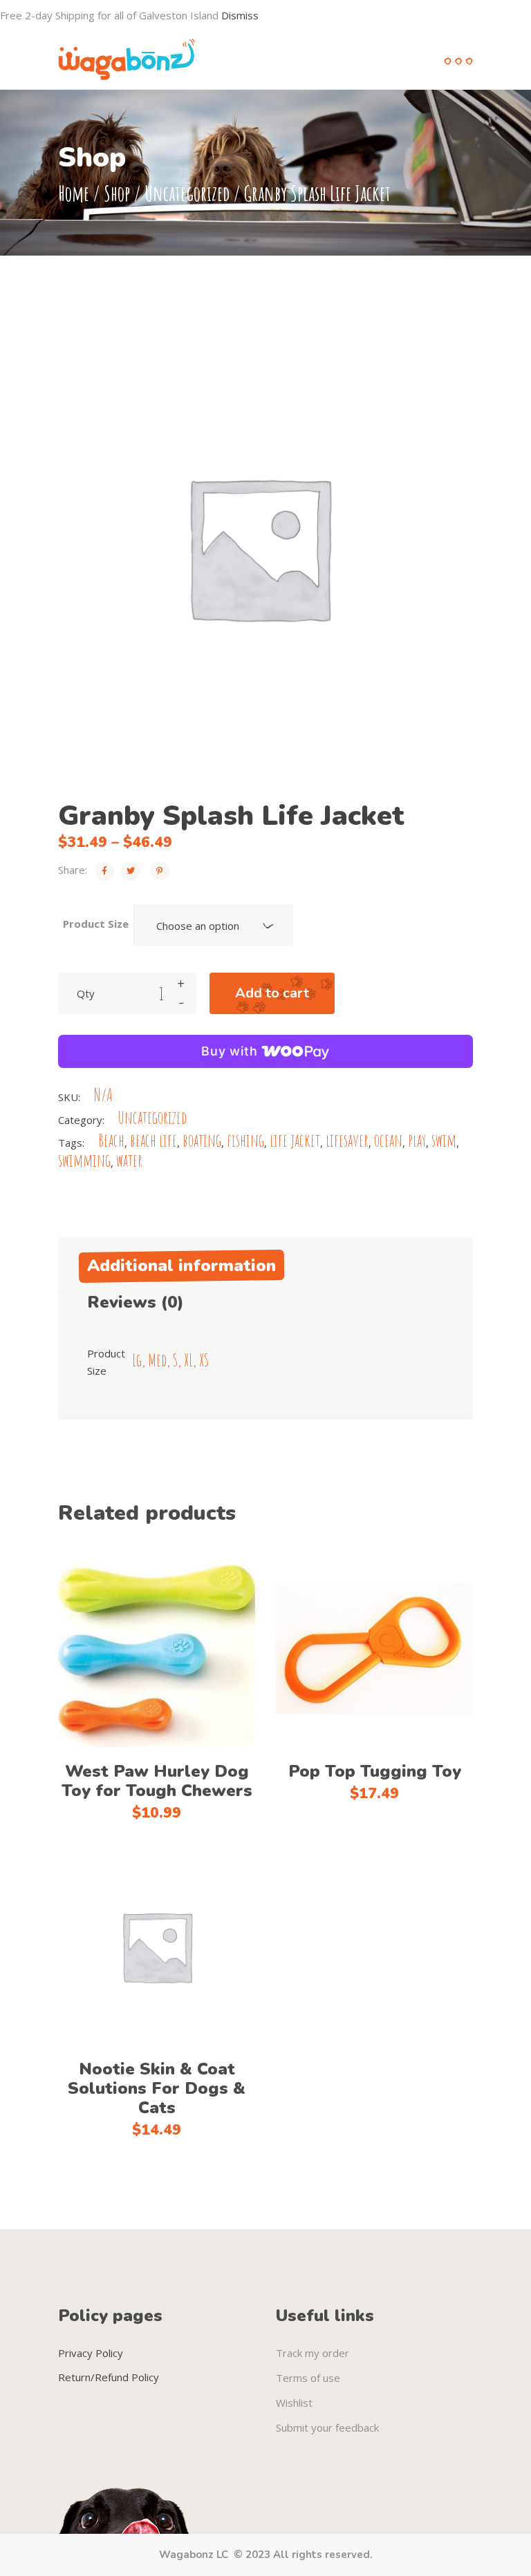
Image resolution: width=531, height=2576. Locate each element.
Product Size (96, 924)
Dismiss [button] (240, 15)
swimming (84, 1160)
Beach (111, 1140)
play (417, 1140)
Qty (86, 993)
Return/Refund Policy (109, 2377)
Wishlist (294, 2403)
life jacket (295, 1140)
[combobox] (214, 925)
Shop (117, 193)
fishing (245, 1140)
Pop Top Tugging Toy (375, 1771)
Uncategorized (187, 193)
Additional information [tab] (181, 1266)
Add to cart (272, 993)
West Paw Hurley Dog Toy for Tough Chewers (157, 1781)
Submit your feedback (327, 2427)
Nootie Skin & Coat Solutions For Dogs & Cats (157, 2088)
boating (202, 1140)
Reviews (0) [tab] (136, 1302)
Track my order (313, 2353)
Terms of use (308, 2378)
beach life (153, 1140)
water (129, 1160)
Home (74, 193)
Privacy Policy (91, 2353)
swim (444, 1140)
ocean (388, 1140)
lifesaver (347, 1140)
